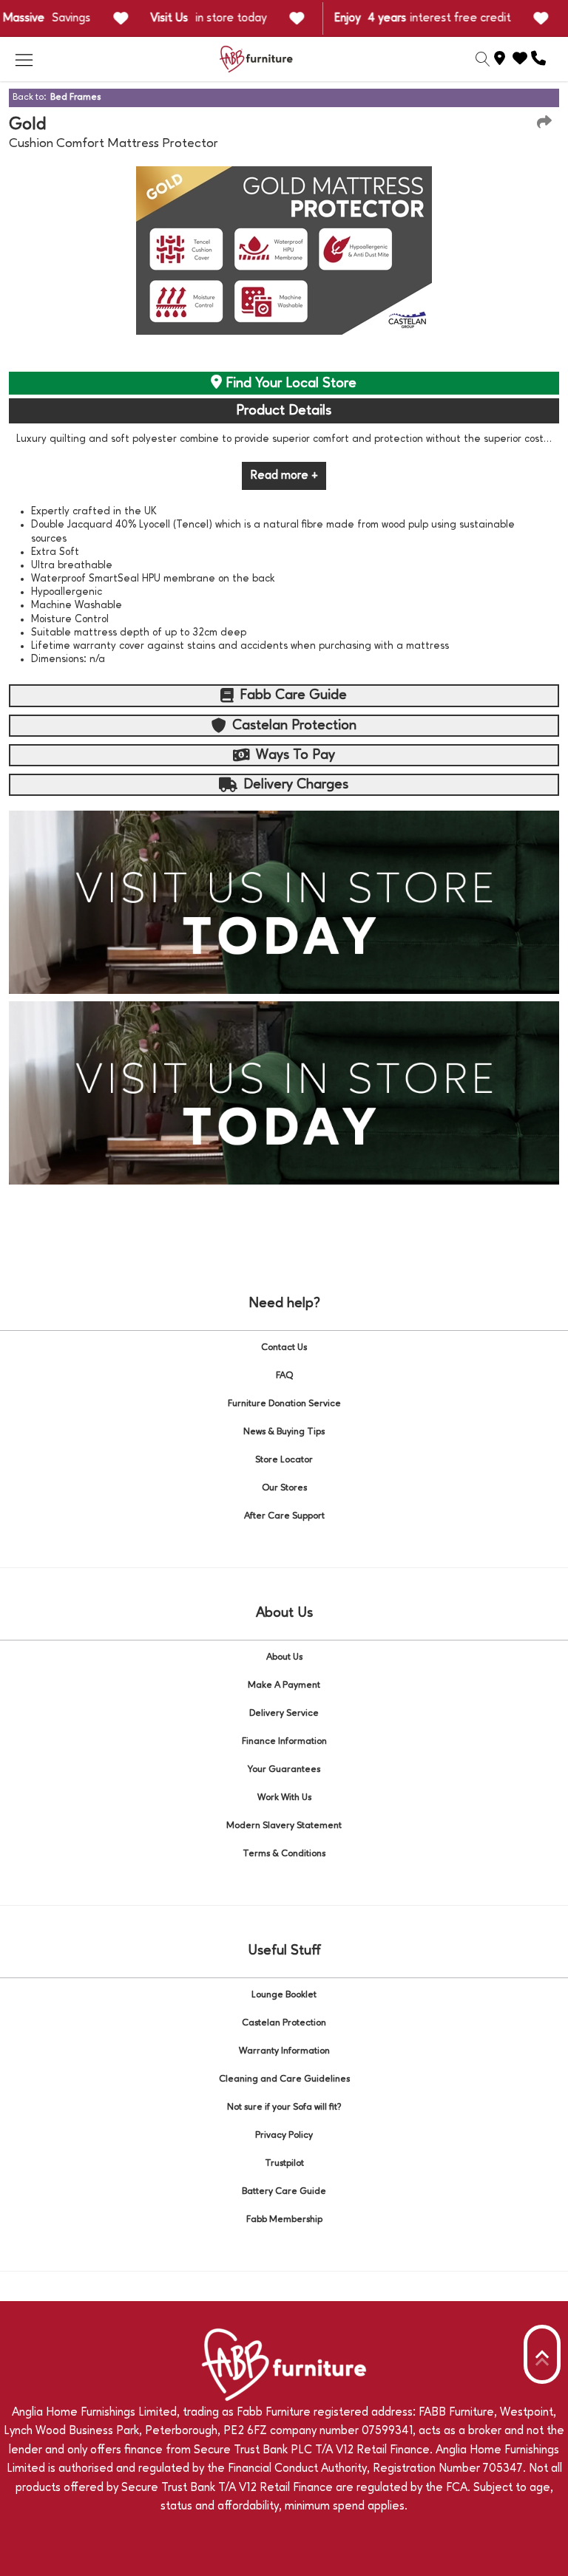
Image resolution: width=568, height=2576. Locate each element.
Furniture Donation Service (284, 1404)
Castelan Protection (284, 2023)
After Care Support (284, 1516)
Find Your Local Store (289, 384)
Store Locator (284, 1460)
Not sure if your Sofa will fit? (284, 2107)
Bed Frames (75, 97)
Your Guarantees (284, 1769)
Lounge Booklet (284, 1995)
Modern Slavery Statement (284, 1826)
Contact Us (284, 1347)
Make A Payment (284, 1685)
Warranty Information (284, 2051)
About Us (284, 1657)
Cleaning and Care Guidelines (284, 2079)
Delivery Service (284, 1713)
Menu (24, 59)
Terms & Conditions (284, 1854)
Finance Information (284, 1741)
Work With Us (284, 1798)
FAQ (284, 1376)
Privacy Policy (284, 2135)
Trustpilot (284, 2163)
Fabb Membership (284, 2219)
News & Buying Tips (284, 1432)
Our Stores (284, 1488)
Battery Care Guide (284, 2191)
